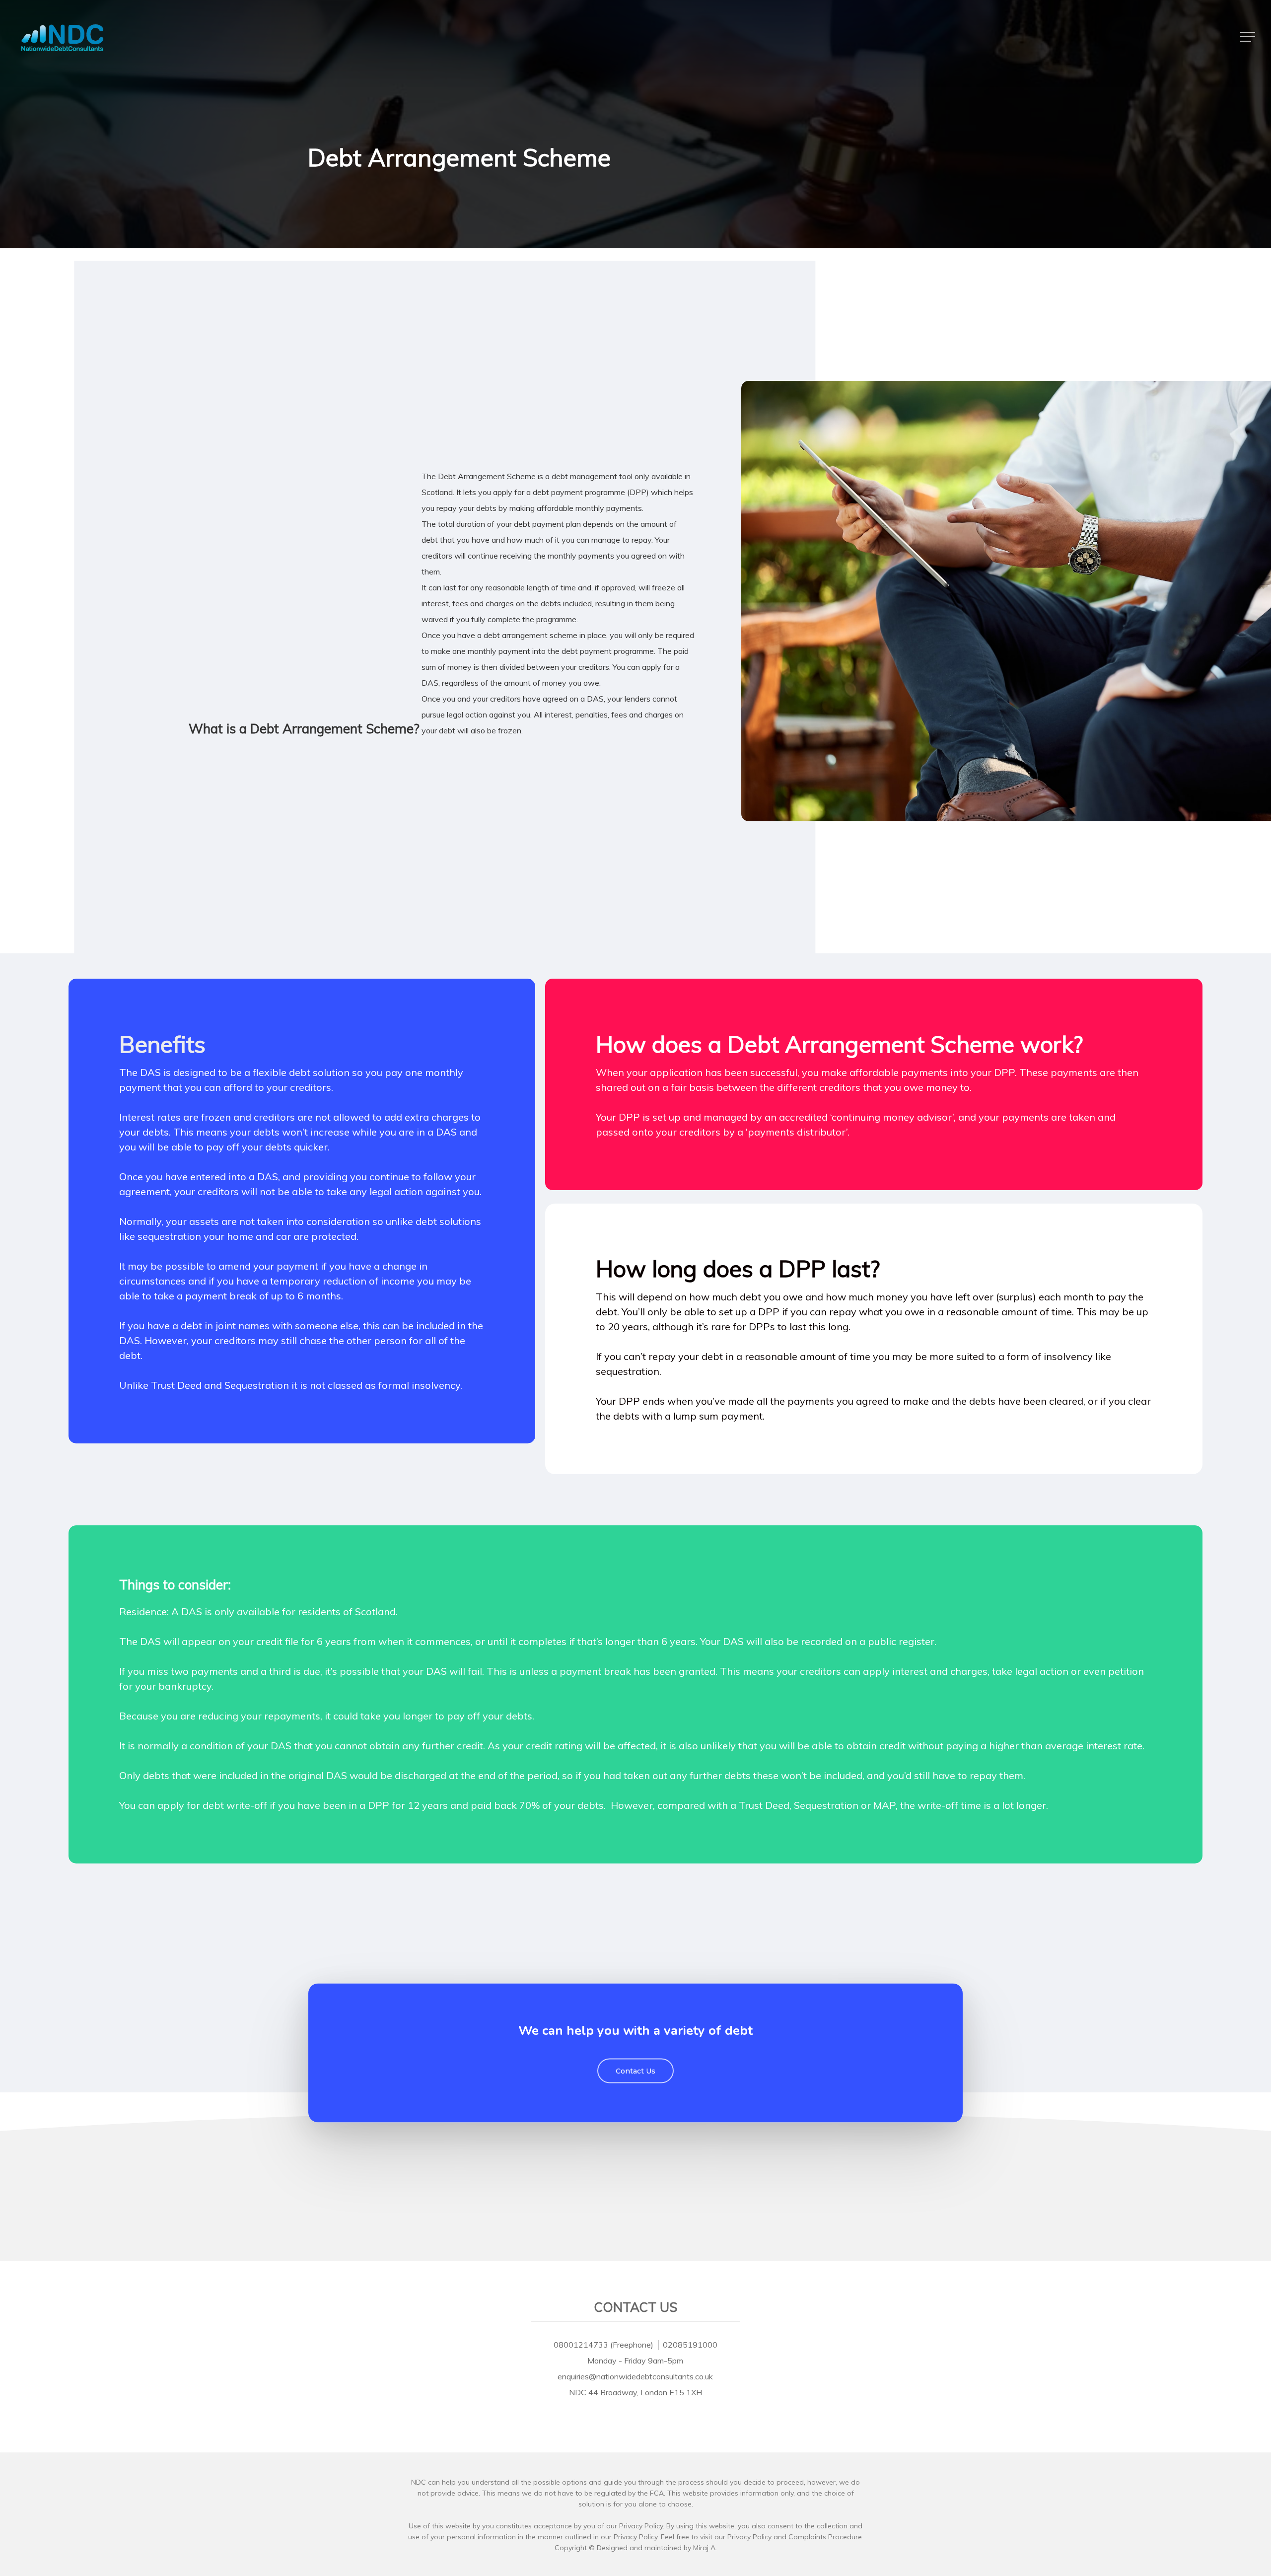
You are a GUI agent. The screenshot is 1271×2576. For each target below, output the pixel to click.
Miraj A (704, 2548)
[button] (1249, 37)
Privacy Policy (749, 2537)
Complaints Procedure (825, 2537)
